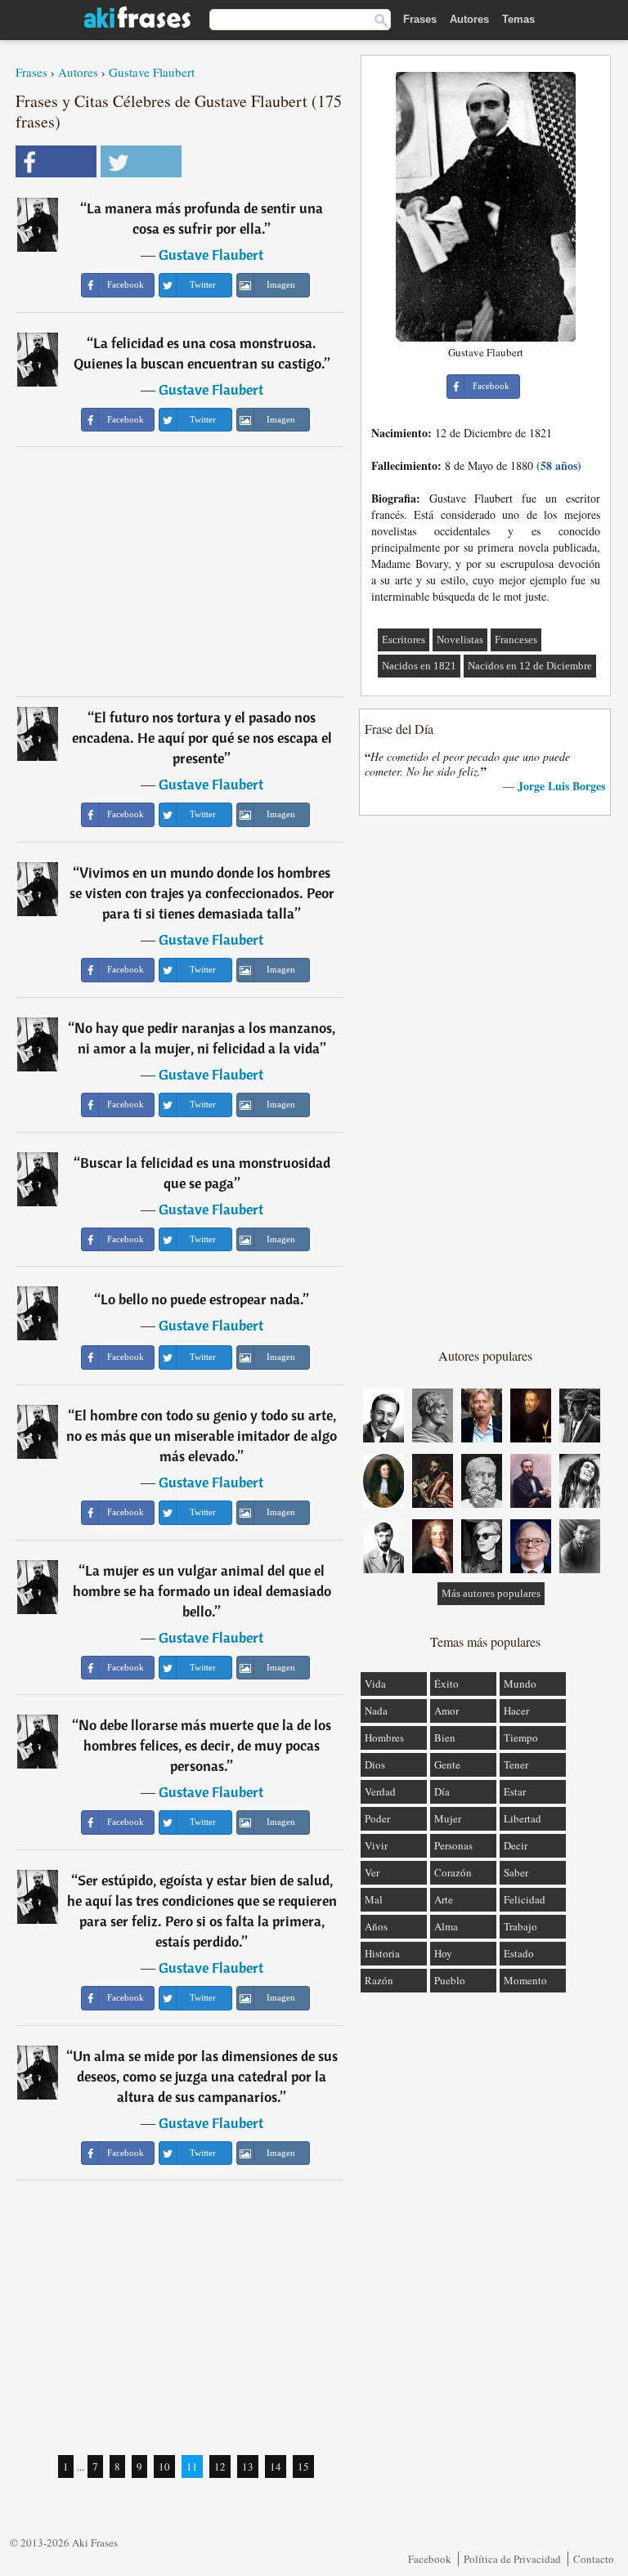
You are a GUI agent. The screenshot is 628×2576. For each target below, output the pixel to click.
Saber (516, 1872)
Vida (375, 1684)
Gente (447, 1764)
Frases (420, 19)
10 (164, 2466)
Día (442, 1791)
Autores (469, 19)
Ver (372, 1872)
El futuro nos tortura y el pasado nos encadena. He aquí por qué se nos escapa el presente (202, 738)
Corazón (453, 1872)
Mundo (520, 1684)
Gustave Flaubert (152, 72)
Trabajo (520, 1926)
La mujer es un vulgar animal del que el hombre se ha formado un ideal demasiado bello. (202, 1591)
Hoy (443, 1953)
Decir (516, 1845)
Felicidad (525, 1899)
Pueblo (450, 1980)
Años (376, 1926)
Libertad (523, 1818)
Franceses (516, 640)
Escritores (404, 640)
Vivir (376, 1845)
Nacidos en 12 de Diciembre (530, 666)
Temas (518, 19)
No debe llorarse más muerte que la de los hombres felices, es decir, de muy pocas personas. (205, 1745)
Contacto (594, 2559)
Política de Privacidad (512, 2559)
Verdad (380, 1791)
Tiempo (521, 1737)
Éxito (446, 1684)
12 (220, 2466)
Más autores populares (491, 1593)
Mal (374, 1899)
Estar (515, 1791)
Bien (445, 1737)
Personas (453, 1845)
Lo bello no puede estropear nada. (202, 1299)
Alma (446, 1926)
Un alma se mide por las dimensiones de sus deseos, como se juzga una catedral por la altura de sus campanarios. (205, 2076)
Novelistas (460, 640)
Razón (379, 1980)
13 (248, 2466)
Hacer (516, 1711)
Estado (519, 1953)
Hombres (384, 1737)
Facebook (430, 2559)
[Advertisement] (180, 571)
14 (276, 2466)
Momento (525, 1980)
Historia (382, 1953)
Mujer (448, 1818)
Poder (377, 1818)
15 (303, 2466)
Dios (375, 1764)
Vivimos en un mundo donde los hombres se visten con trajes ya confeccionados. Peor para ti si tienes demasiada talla (202, 893)
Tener (516, 1764)
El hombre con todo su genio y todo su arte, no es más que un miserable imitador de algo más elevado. (202, 1436)
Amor (446, 1711)
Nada (376, 1711)
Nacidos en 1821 (419, 666)
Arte (444, 1899)
